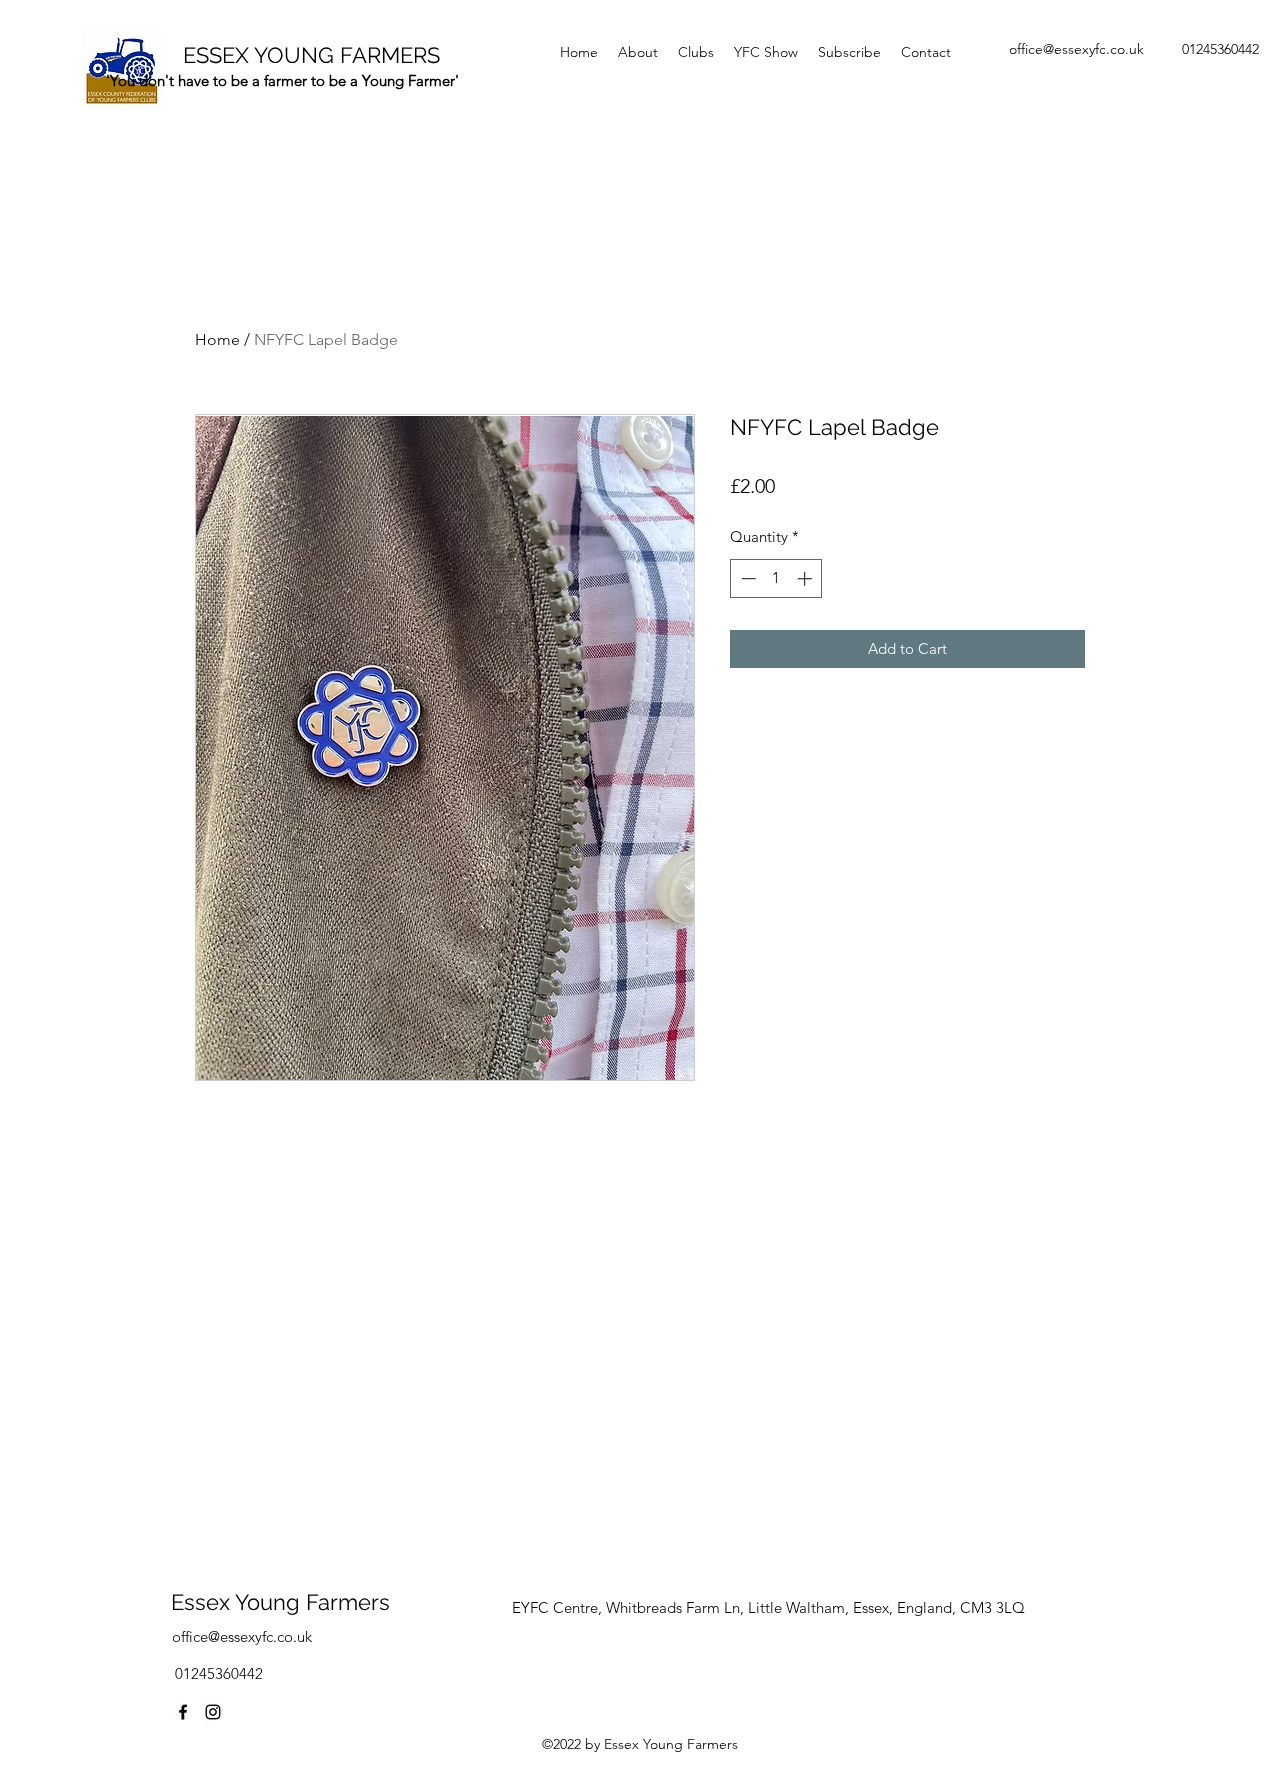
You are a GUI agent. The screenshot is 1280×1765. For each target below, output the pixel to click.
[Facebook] (183, 1712)
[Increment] (806, 578)
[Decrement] (746, 578)
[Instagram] (213, 1712)
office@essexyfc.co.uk (1076, 49)
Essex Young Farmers (280, 1602)
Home (217, 339)
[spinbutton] (776, 578)
